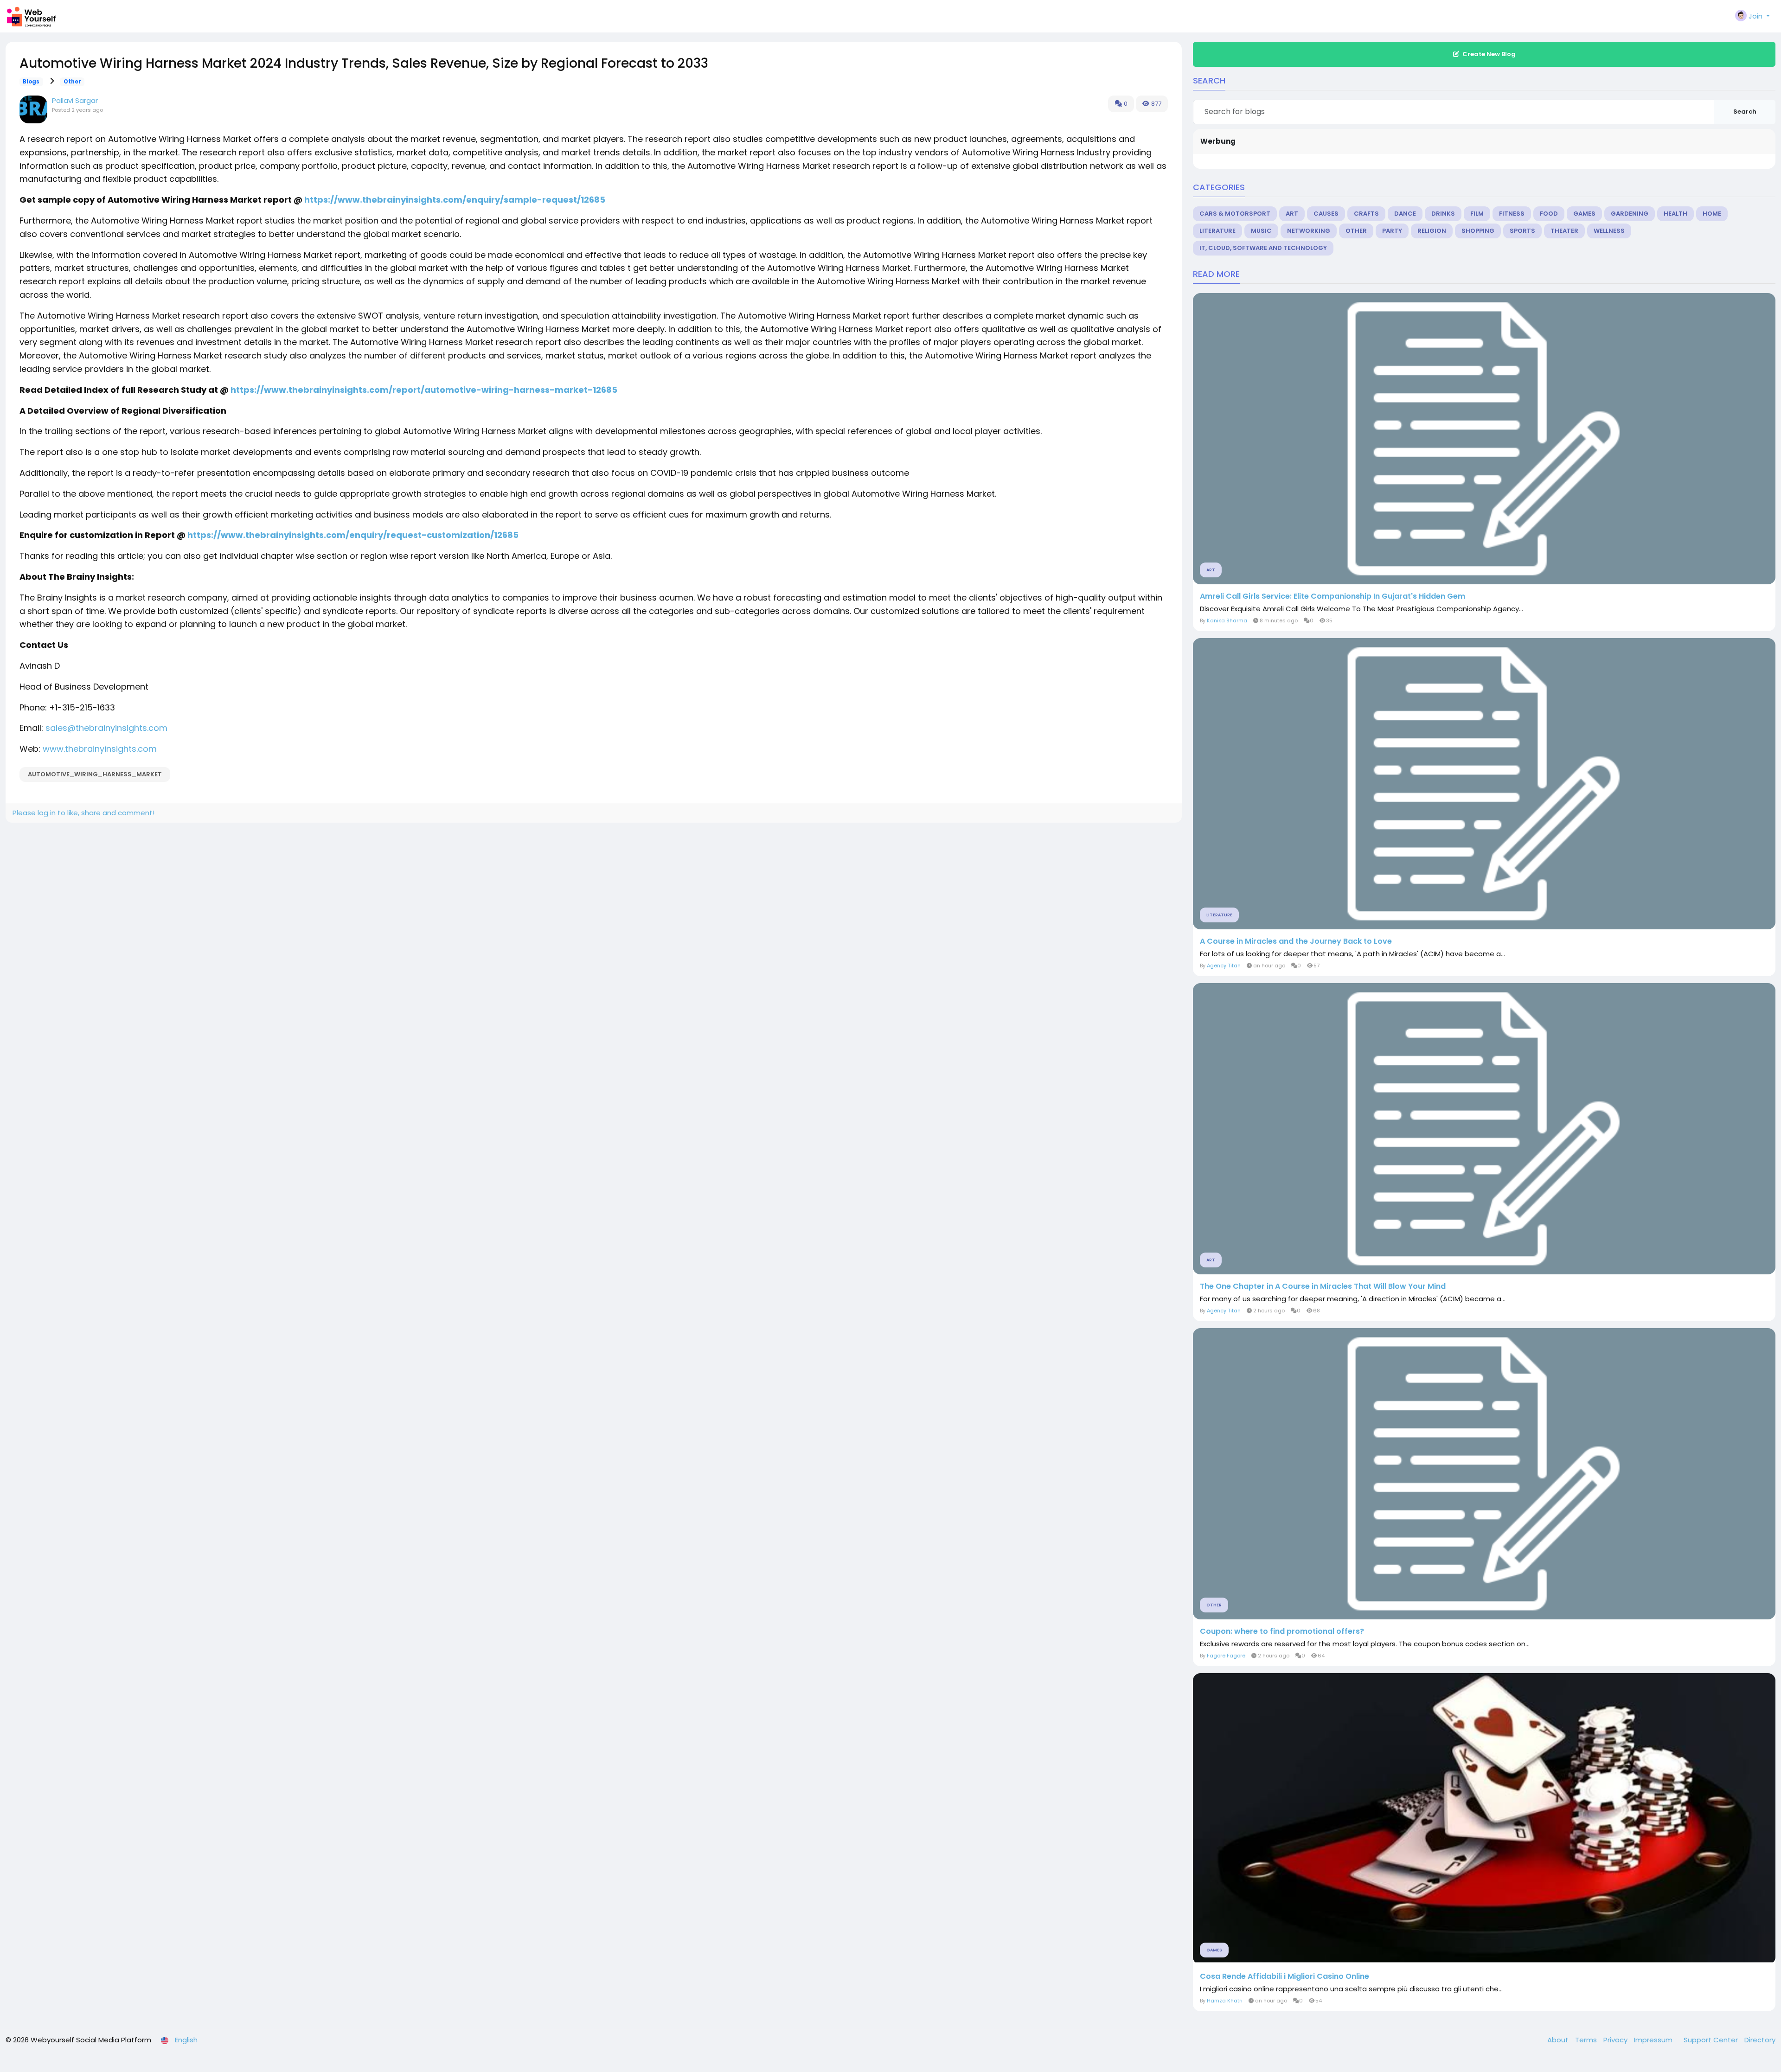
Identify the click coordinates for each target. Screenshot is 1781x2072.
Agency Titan (1224, 966)
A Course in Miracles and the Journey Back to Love (1296, 941)
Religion (1432, 231)
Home (1712, 214)
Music (1261, 231)
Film (1477, 214)
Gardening (1630, 214)
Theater (1564, 231)
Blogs (31, 82)
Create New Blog (1489, 54)
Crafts (1366, 214)
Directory (1760, 2040)
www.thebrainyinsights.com (100, 749)
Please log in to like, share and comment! (83, 813)
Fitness (1512, 214)
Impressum (1654, 2040)
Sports (1522, 231)
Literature (1217, 231)
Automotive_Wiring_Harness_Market (95, 774)
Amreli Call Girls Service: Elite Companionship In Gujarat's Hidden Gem (1333, 596)
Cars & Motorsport (1235, 214)
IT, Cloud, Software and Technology (1263, 248)
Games (1584, 214)
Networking (1309, 231)
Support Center (1712, 2040)
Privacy (1616, 2040)
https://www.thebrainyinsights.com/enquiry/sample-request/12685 (455, 200)
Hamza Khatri (1225, 2001)
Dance (1405, 214)
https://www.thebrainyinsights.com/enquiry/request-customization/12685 (353, 535)
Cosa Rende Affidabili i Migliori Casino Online (1284, 1976)
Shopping (1478, 231)
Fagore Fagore (1226, 1656)
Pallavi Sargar (75, 100)
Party (1392, 231)
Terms (1587, 2040)
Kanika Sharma (1227, 620)
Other (72, 82)
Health (1675, 214)
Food (1549, 214)
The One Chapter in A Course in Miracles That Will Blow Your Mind (1323, 1286)
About (1559, 2040)
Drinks (1443, 214)
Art (1292, 214)
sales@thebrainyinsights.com (106, 728)
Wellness (1609, 231)
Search (1745, 112)
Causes (1326, 214)
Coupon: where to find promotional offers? (1282, 1631)
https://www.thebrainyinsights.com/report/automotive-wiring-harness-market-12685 (424, 390)
